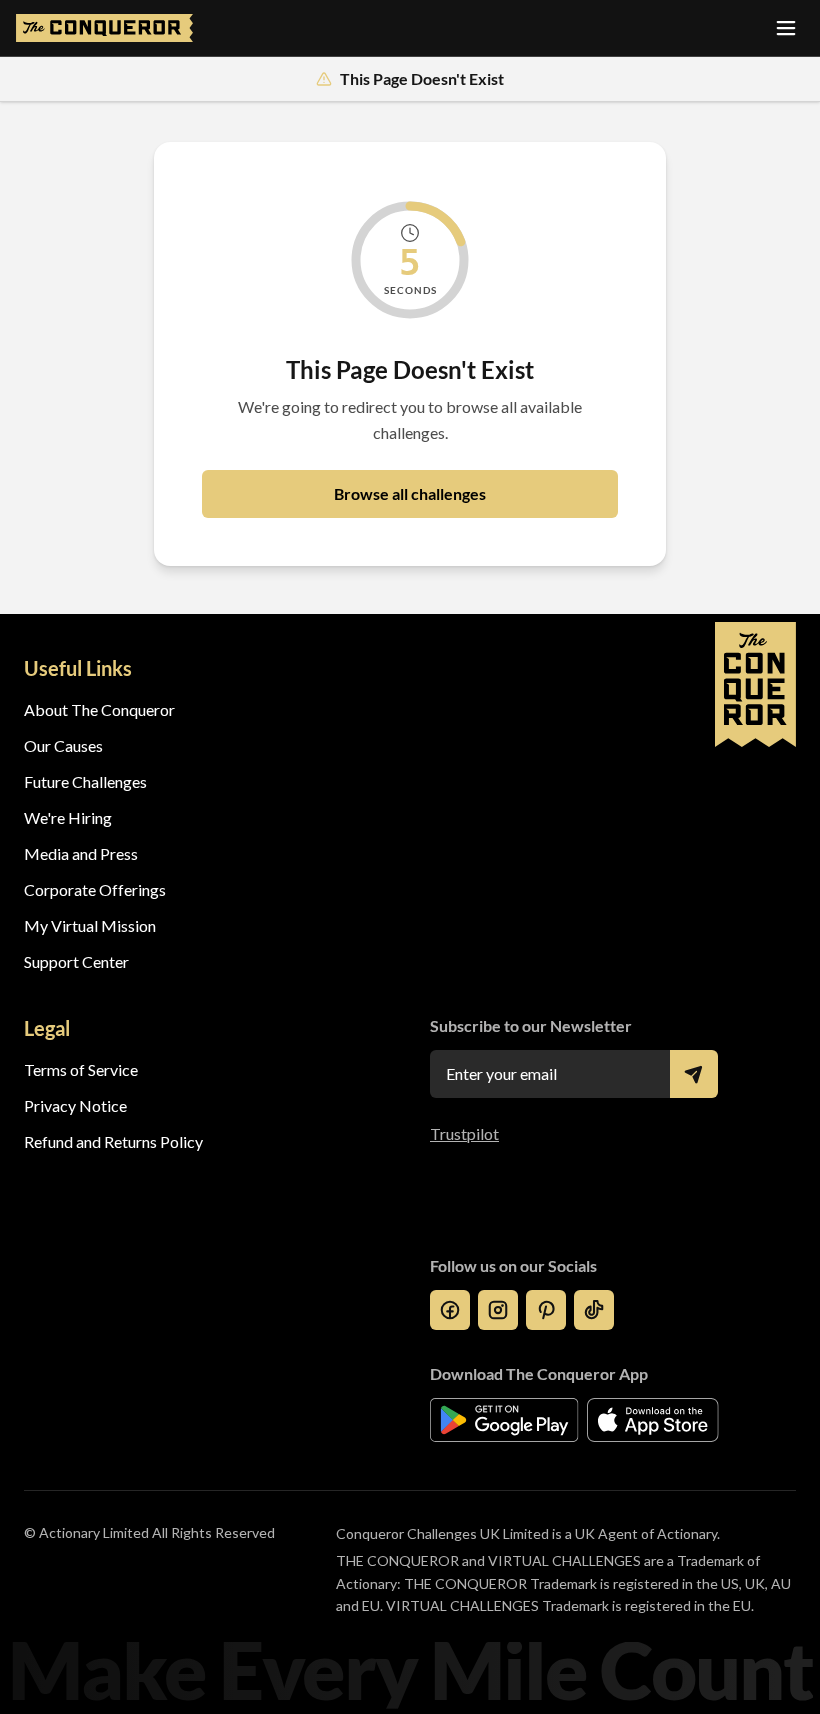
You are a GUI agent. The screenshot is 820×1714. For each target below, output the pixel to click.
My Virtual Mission (90, 925)
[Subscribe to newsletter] (694, 1074)
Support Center (76, 961)
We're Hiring (68, 817)
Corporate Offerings (95, 889)
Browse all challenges (410, 493)
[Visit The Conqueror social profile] (450, 1310)
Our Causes (63, 745)
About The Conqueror (99, 709)
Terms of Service (81, 1069)
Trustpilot (464, 1133)
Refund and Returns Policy (113, 1141)
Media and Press (81, 853)
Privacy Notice (75, 1105)
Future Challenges (85, 781)
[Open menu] (786, 28)
